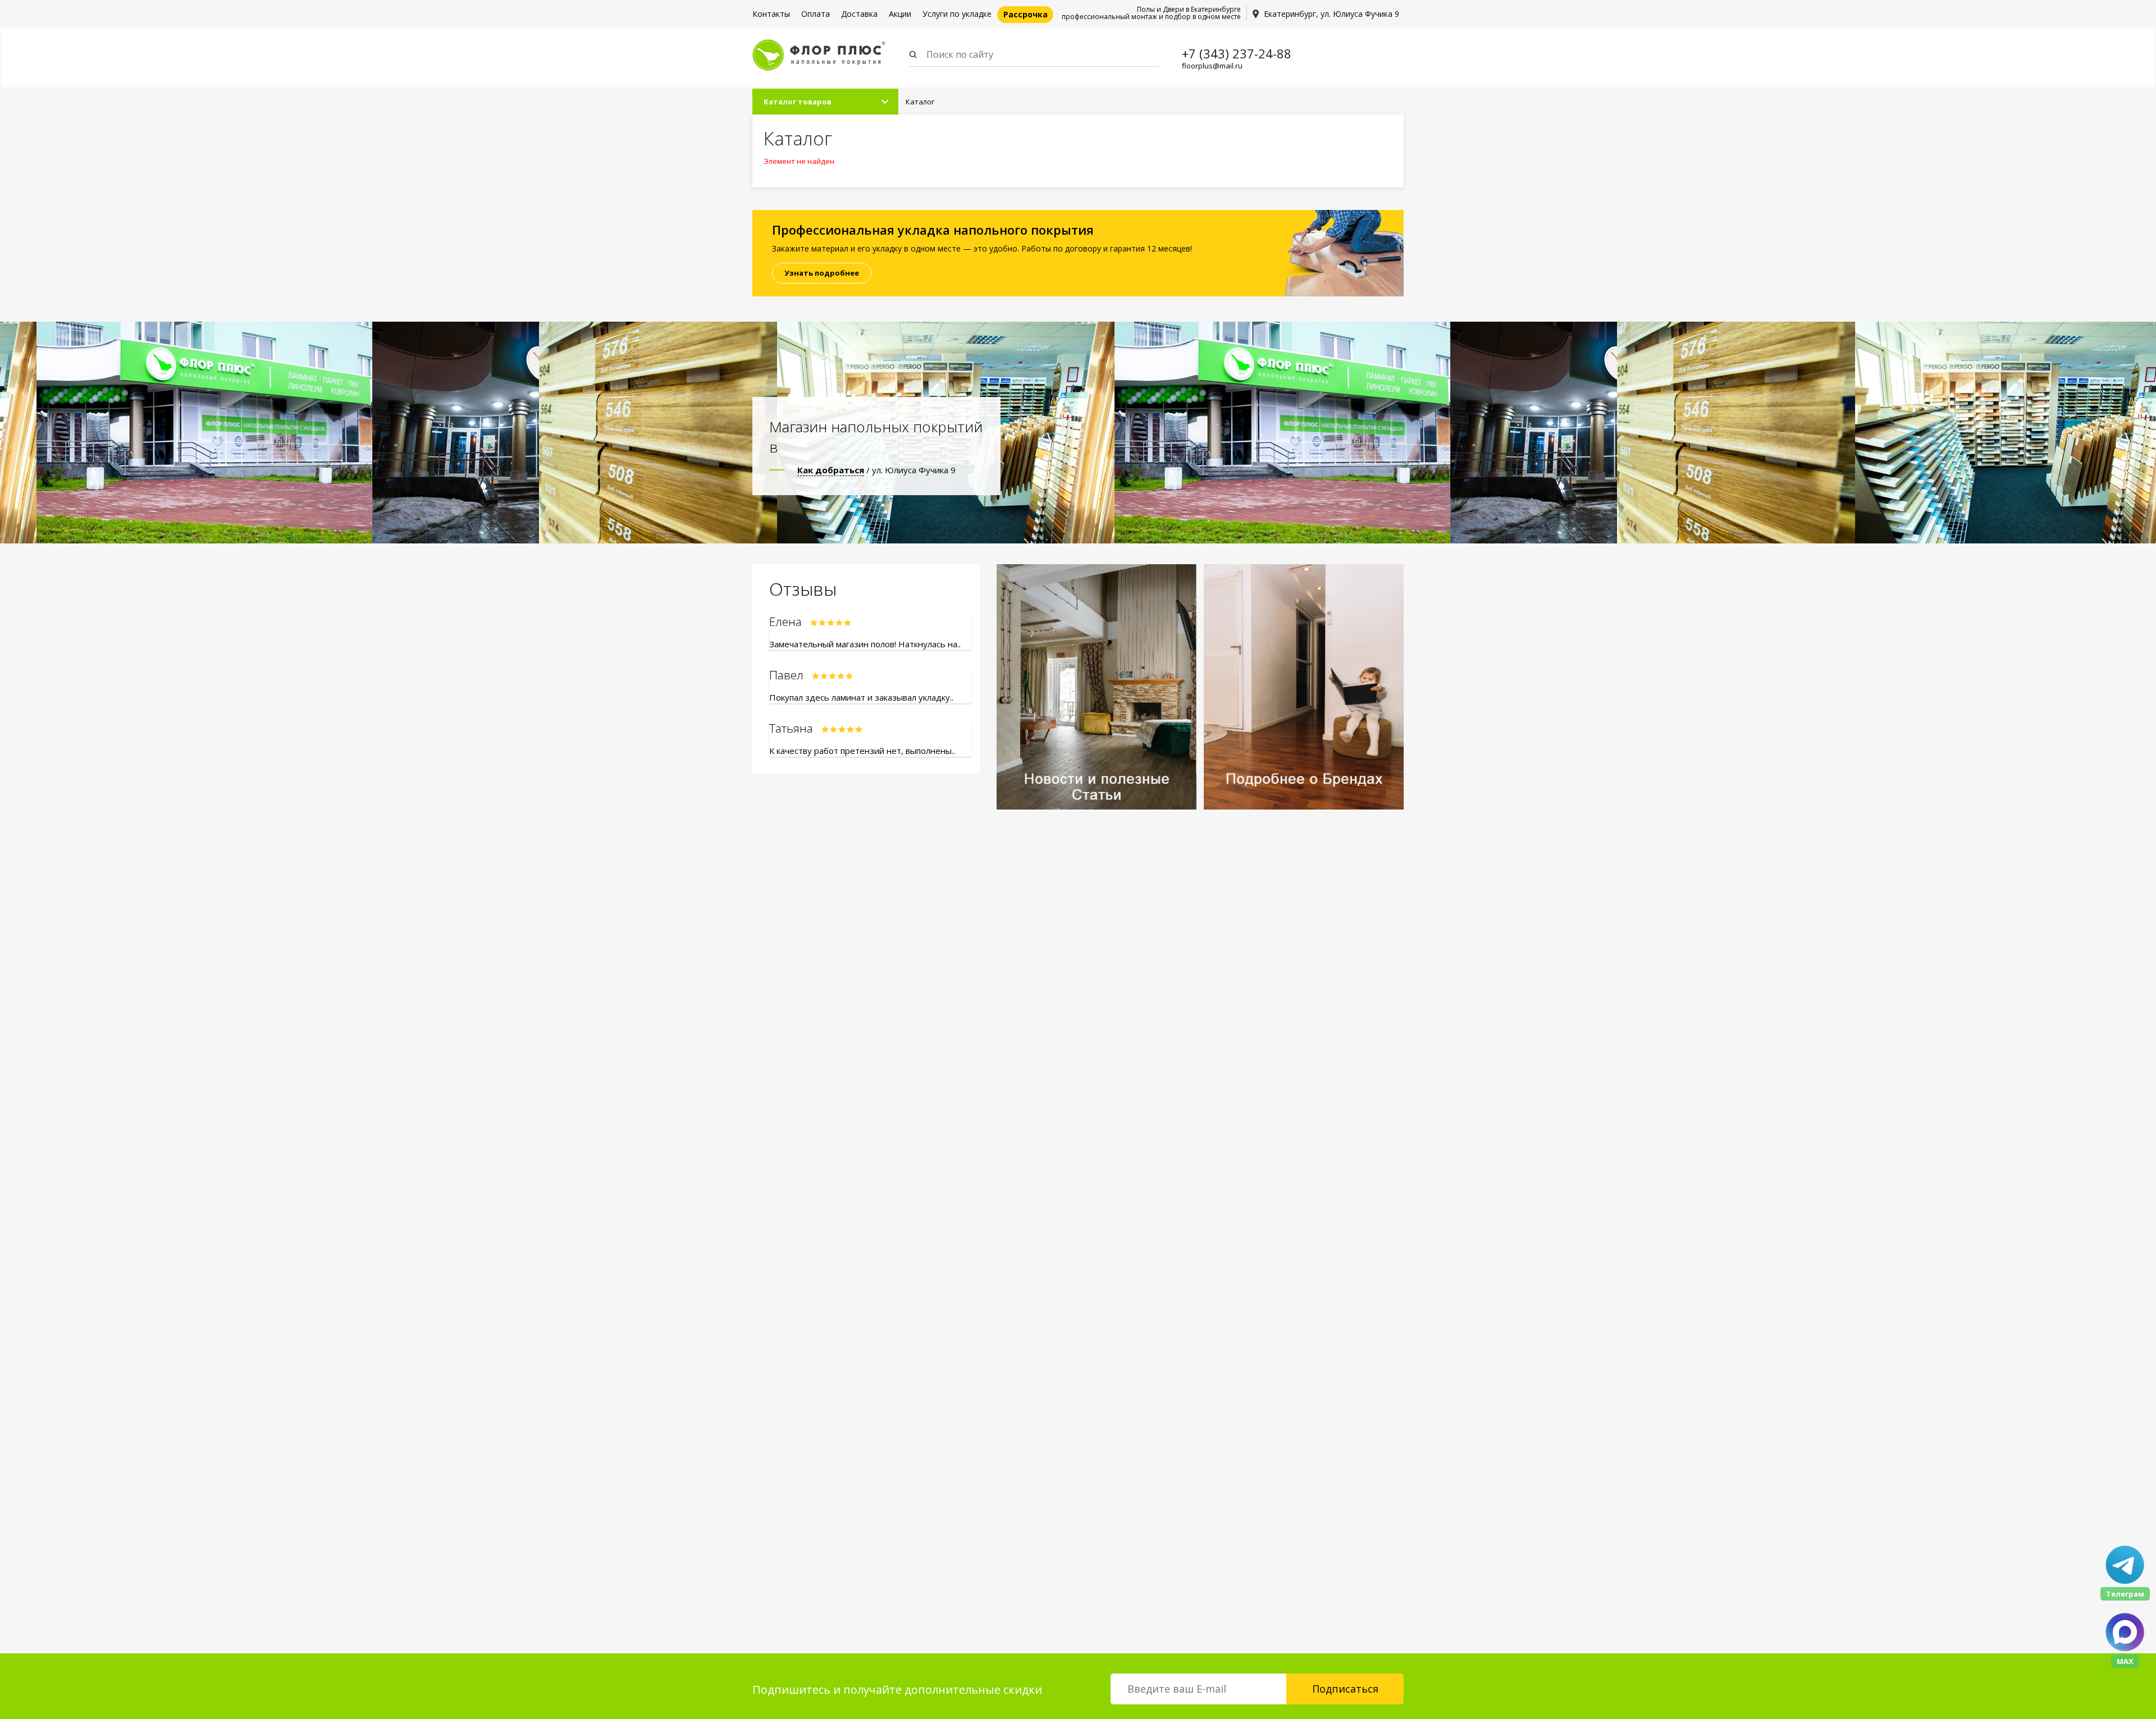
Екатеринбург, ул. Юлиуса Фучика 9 (1331, 14)
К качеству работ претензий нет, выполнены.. (862, 751)
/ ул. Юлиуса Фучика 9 (876, 470)
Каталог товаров (798, 102)
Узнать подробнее (822, 273)
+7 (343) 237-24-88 (1237, 53)
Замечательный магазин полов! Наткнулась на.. (865, 644)
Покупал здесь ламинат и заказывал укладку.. (861, 697)
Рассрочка (1026, 14)
